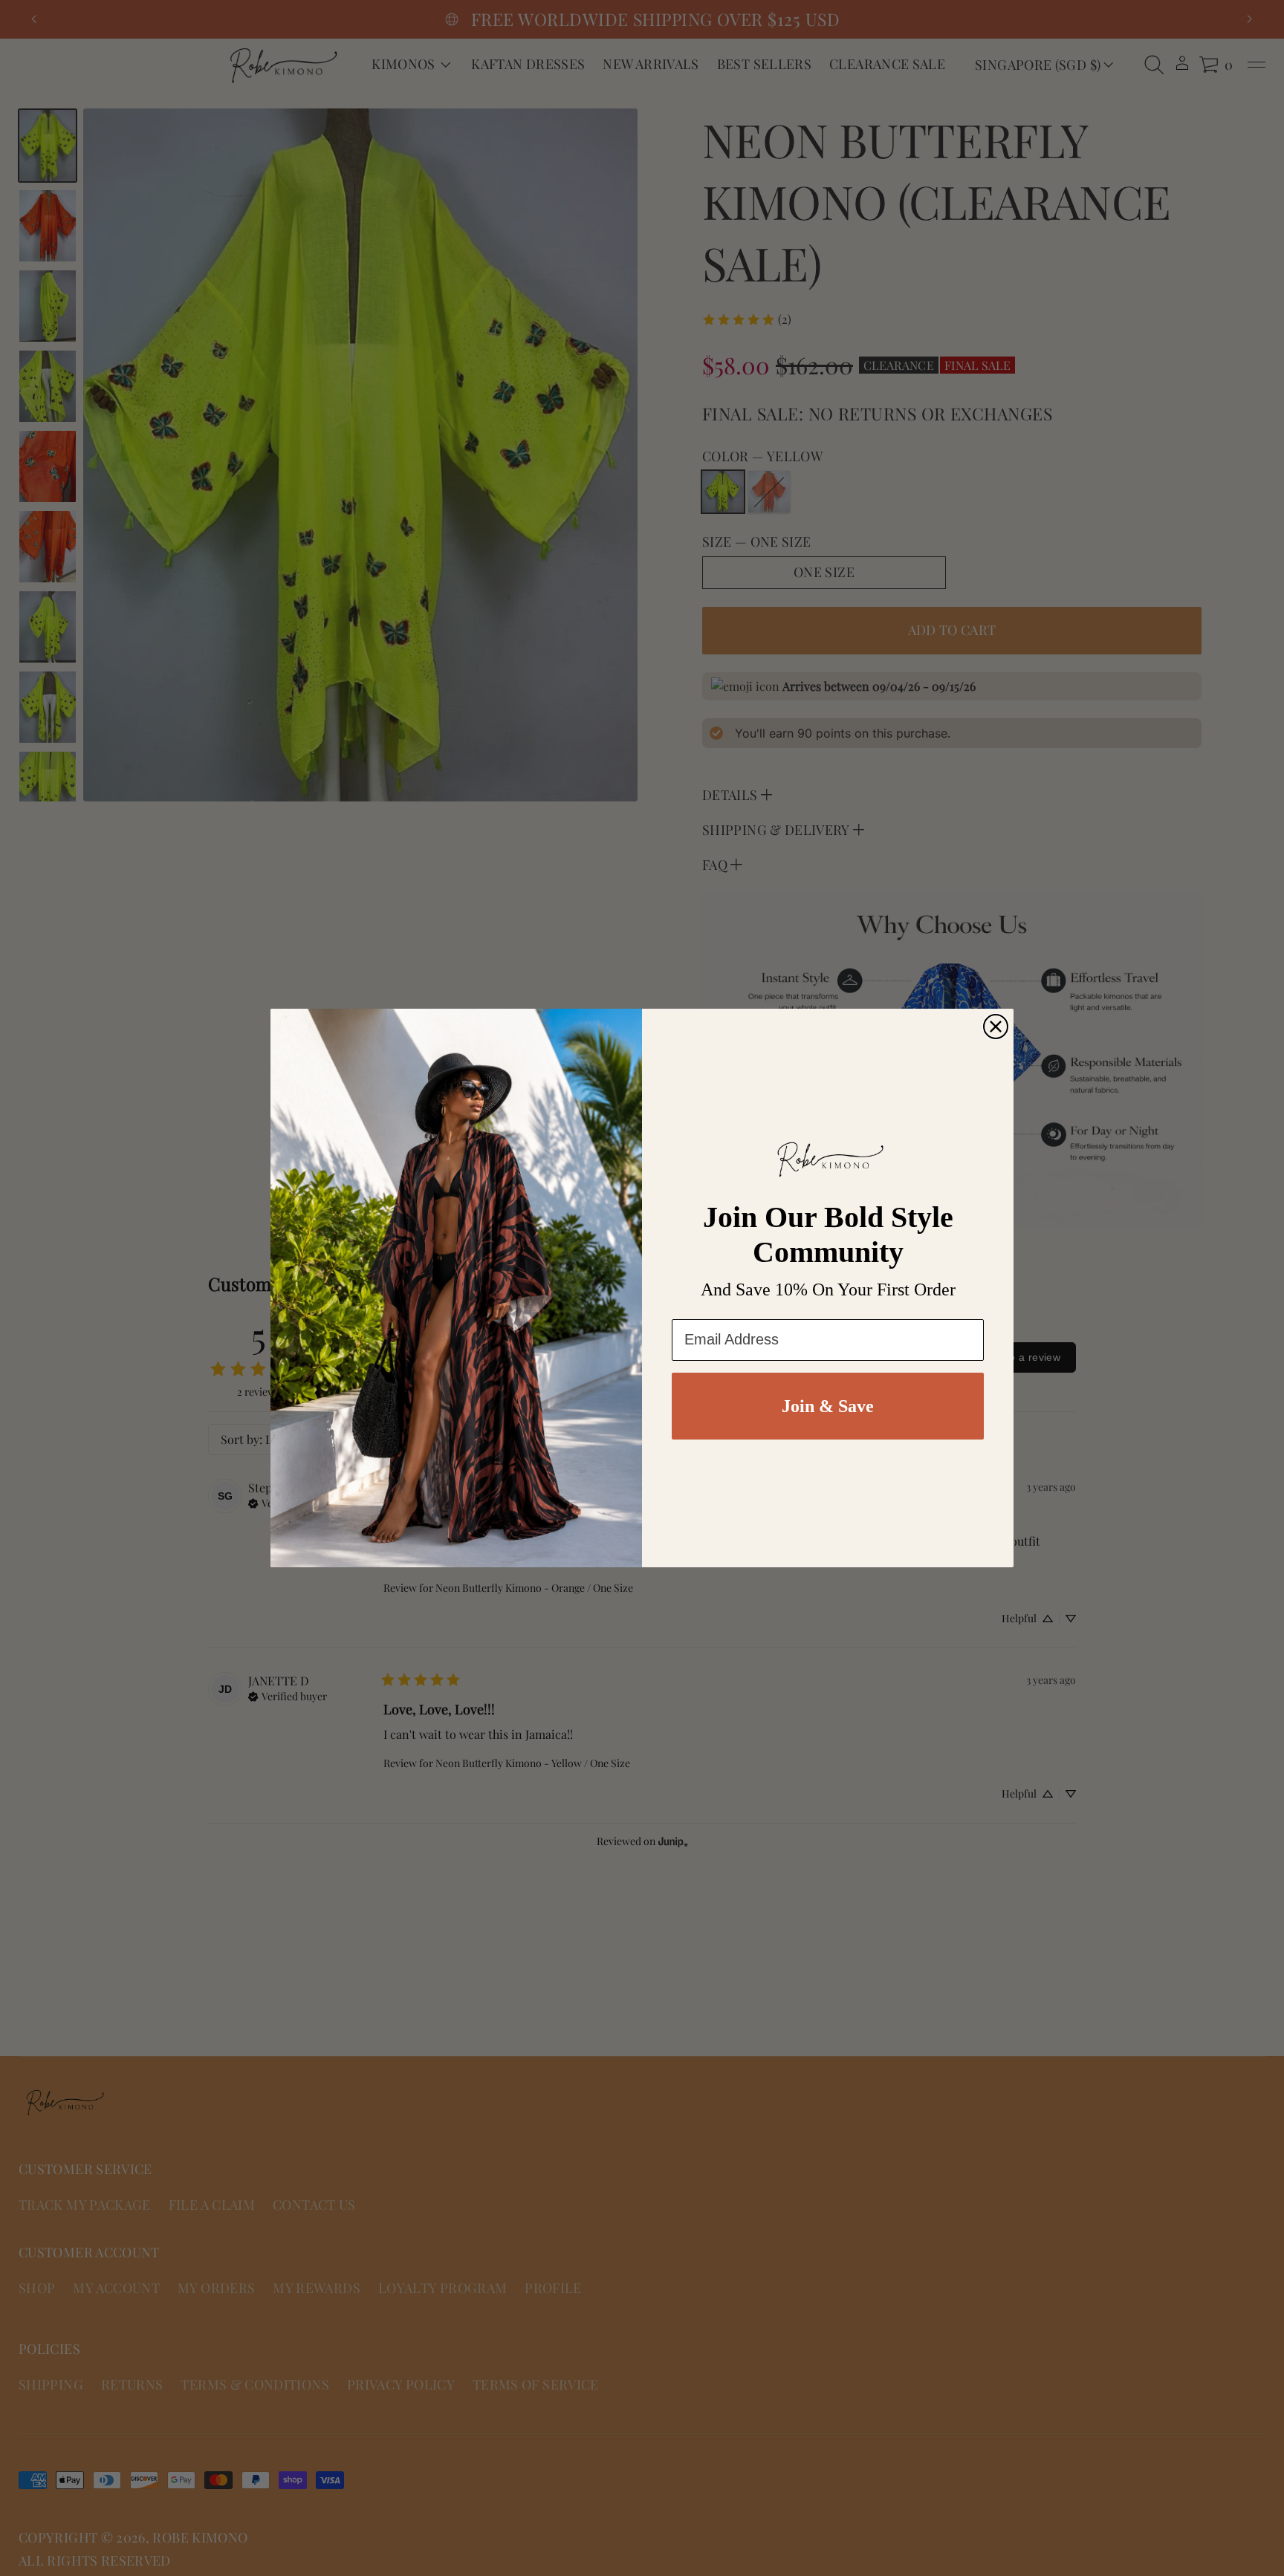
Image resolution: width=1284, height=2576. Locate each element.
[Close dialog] (996, 1027)
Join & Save (828, 1406)
